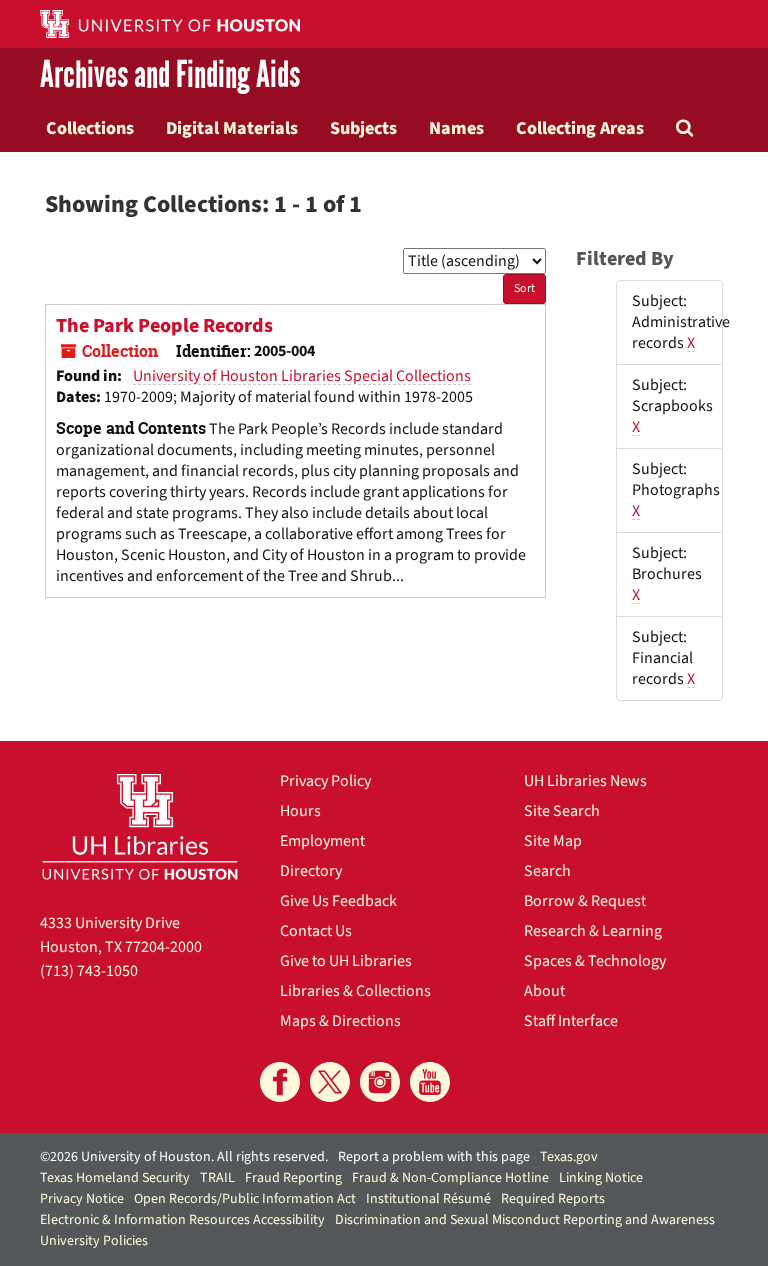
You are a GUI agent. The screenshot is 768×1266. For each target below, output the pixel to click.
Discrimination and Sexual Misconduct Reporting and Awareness (525, 1220)
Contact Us (316, 931)
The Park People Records (164, 326)
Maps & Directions (340, 1021)
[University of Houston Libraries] (140, 826)
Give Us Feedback (338, 901)
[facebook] (280, 1082)
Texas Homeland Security (115, 1178)
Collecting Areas (580, 128)
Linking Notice (601, 1178)
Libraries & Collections (355, 991)
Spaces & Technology (595, 961)
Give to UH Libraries (346, 961)
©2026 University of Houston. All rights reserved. (184, 1157)
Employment (322, 841)
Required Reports (553, 1199)
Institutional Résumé (428, 1199)
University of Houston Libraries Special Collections (302, 376)
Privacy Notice (82, 1199)
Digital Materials (232, 128)
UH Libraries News (585, 781)
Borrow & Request (585, 901)
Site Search (562, 811)
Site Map (553, 841)
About (544, 991)
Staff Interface (571, 1021)
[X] (330, 1082)
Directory (311, 871)
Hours (300, 811)
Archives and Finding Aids (170, 76)
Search (547, 871)
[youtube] (430, 1082)
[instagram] (380, 1082)
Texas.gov (569, 1157)
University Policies (94, 1241)
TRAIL (217, 1178)
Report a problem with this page (434, 1157)
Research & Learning (593, 931)
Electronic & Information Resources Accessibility (182, 1220)
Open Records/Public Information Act (245, 1199)
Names (456, 128)
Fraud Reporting (293, 1178)
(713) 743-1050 (89, 971)
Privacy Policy (325, 781)
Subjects (363, 128)
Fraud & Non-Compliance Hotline (450, 1178)
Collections (90, 128)
